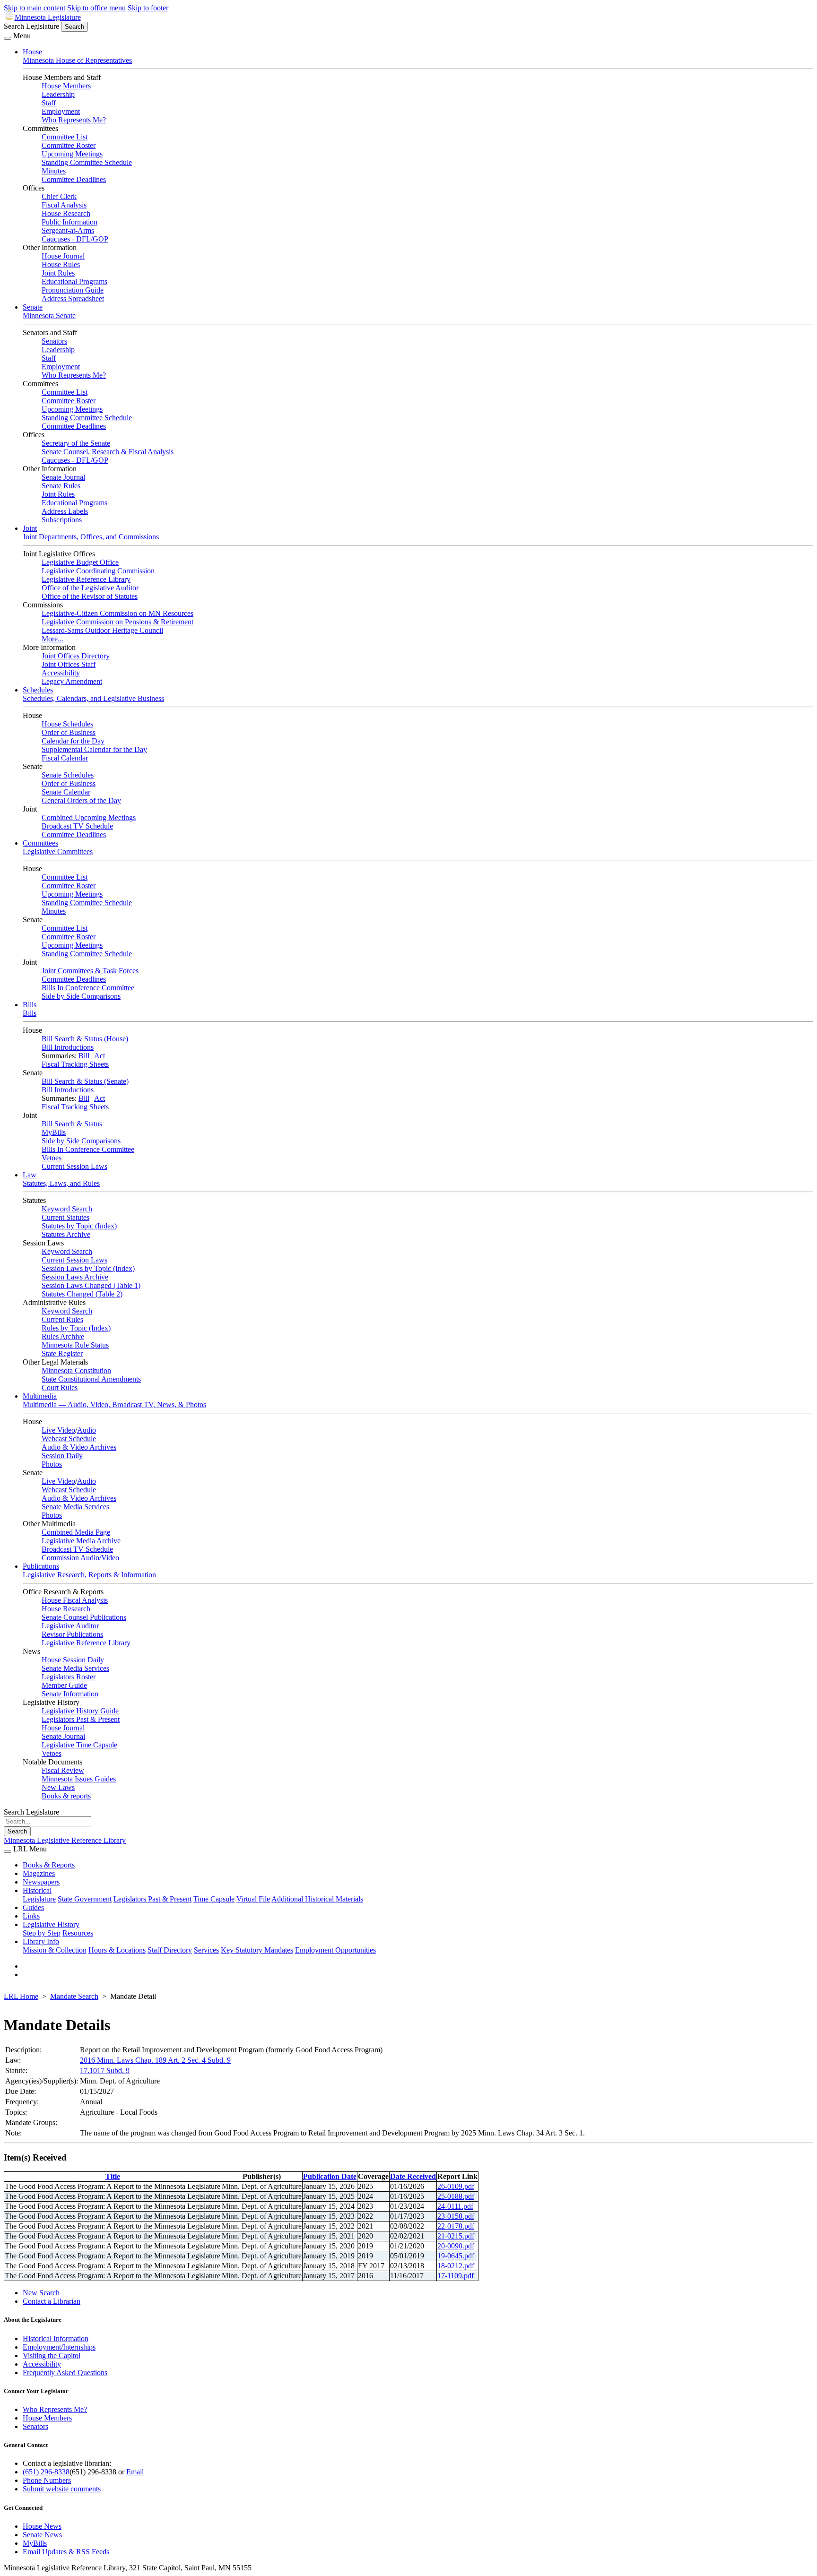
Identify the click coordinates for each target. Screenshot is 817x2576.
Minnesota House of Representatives (77, 60)
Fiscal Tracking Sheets (75, 1064)
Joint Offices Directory (76, 656)
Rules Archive (63, 1336)
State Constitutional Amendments (91, 1379)
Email (135, 2472)
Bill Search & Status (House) (85, 1039)
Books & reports (66, 1796)
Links (31, 1916)
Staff (49, 103)
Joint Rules (58, 273)
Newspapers (41, 1882)
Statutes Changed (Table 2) (82, 1294)
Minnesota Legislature (48, 17)
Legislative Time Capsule (79, 1745)
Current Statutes (65, 1217)
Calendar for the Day (73, 741)
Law (30, 1175)
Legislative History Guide (80, 1711)
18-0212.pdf (456, 2266)
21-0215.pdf (456, 2236)
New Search (41, 2293)
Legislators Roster (69, 1677)
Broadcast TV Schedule (77, 826)
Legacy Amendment (72, 681)
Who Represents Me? (74, 120)
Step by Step (42, 1933)
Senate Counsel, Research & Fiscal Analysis (108, 452)
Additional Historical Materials (317, 1899)
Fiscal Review (63, 1770)
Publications (41, 1566)
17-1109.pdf (456, 2276)
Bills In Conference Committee (88, 988)
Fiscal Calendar (65, 758)
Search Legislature (31, 26)
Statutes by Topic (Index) (79, 1226)
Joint (30, 528)
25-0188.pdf (456, 2196)
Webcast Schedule (69, 1439)
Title (113, 2176)
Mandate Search (74, 1996)
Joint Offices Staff (69, 664)
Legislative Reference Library (86, 579)
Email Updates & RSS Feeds (66, 2552)
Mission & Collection (55, 1950)
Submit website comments (62, 2489)
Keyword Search (67, 1209)
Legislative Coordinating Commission (98, 571)
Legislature (39, 1899)
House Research (66, 213)
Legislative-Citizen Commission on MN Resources (117, 613)
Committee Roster (69, 145)
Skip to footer (148, 8)
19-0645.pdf (456, 2256)
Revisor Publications (72, 1634)
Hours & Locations (117, 1950)
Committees (40, 843)
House (32, 52)
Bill (84, 1056)
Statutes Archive (66, 1234)
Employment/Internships (59, 2347)
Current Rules (62, 1319)
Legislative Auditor (70, 1626)
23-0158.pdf (456, 2216)
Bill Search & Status (72, 1124)
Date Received (413, 2176)
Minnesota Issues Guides (79, 1779)
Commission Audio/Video (80, 1558)
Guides (33, 1907)
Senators (54, 341)
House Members (66, 86)
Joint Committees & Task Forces (90, 971)
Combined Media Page (76, 1532)
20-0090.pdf (456, 2246)
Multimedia (40, 1396)
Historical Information (56, 2338)
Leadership (58, 94)
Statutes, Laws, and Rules (61, 1183)
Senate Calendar (66, 792)
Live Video (58, 1430)
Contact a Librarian (52, 2301)
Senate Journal (63, 477)
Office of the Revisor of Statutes (90, 596)
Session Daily (62, 1456)
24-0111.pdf (455, 2206)
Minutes (54, 171)
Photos (52, 1464)
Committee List (65, 137)
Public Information (70, 222)
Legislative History (51, 1924)
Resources (78, 1933)
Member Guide (64, 1685)
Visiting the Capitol (52, 2356)
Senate (33, 307)
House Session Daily (73, 1660)
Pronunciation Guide (73, 290)
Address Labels (65, 511)
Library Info (41, 1941)
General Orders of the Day (81, 800)
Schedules (38, 690)
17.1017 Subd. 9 (105, 2070)
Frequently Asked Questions (65, 2373)
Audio (87, 1430)
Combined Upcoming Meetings (89, 817)
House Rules (61, 264)
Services (206, 1950)
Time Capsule (214, 1899)
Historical (37, 1890)
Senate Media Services (75, 1507)
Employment (61, 111)
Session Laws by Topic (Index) (88, 1268)
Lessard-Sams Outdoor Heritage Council (102, 630)
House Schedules (67, 724)
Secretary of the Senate (76, 443)
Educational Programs (74, 281)
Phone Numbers (47, 2480)
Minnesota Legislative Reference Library (65, 1840)
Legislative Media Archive (81, 1541)
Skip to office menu (96, 8)
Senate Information (70, 1694)
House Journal (63, 256)
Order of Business (69, 732)
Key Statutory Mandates (257, 1950)
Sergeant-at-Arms (68, 230)
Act (100, 1056)
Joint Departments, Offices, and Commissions (91, 537)
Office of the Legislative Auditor (90, 588)
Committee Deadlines (74, 179)
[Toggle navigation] (8, 38)
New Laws (58, 1787)
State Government (85, 1899)
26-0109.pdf (456, 2186)
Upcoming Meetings (72, 154)
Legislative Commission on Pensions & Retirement (117, 622)
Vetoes (52, 1158)
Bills (30, 1005)
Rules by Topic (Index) (76, 1328)
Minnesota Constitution (76, 1370)
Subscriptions (62, 520)
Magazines (39, 1873)
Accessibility (61, 673)
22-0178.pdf (456, 2226)
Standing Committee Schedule (87, 162)
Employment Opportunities (335, 1950)
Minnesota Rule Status (75, 1345)
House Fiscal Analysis (75, 1600)
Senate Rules (61, 486)
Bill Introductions (68, 1047)
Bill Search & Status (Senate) (85, 1081)
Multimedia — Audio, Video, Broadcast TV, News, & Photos (114, 1405)
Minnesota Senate (49, 316)
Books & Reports (49, 1865)
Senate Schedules (68, 775)
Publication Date (330, 2176)
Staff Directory (170, 1950)
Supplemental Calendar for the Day (94, 749)
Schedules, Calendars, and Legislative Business (93, 698)
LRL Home (21, 1996)
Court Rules (60, 1387)
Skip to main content (35, 8)
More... (52, 639)
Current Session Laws (74, 1166)
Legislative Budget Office (80, 562)
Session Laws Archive (75, 1277)
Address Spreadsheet (73, 298)
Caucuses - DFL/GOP (75, 239)
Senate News (42, 2535)
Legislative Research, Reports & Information (89, 1575)
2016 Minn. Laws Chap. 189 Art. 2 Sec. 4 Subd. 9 (155, 2060)
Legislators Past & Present (81, 1719)
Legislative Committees (58, 851)
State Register (62, 1353)
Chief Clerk (59, 196)
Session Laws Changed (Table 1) (91, 1285)
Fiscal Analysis (64, 205)
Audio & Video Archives (79, 1447)
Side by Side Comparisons (81, 996)
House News (42, 2526)
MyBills (54, 1132)
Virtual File (253, 1899)
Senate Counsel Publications (84, 1617)
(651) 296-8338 (46, 2472)
